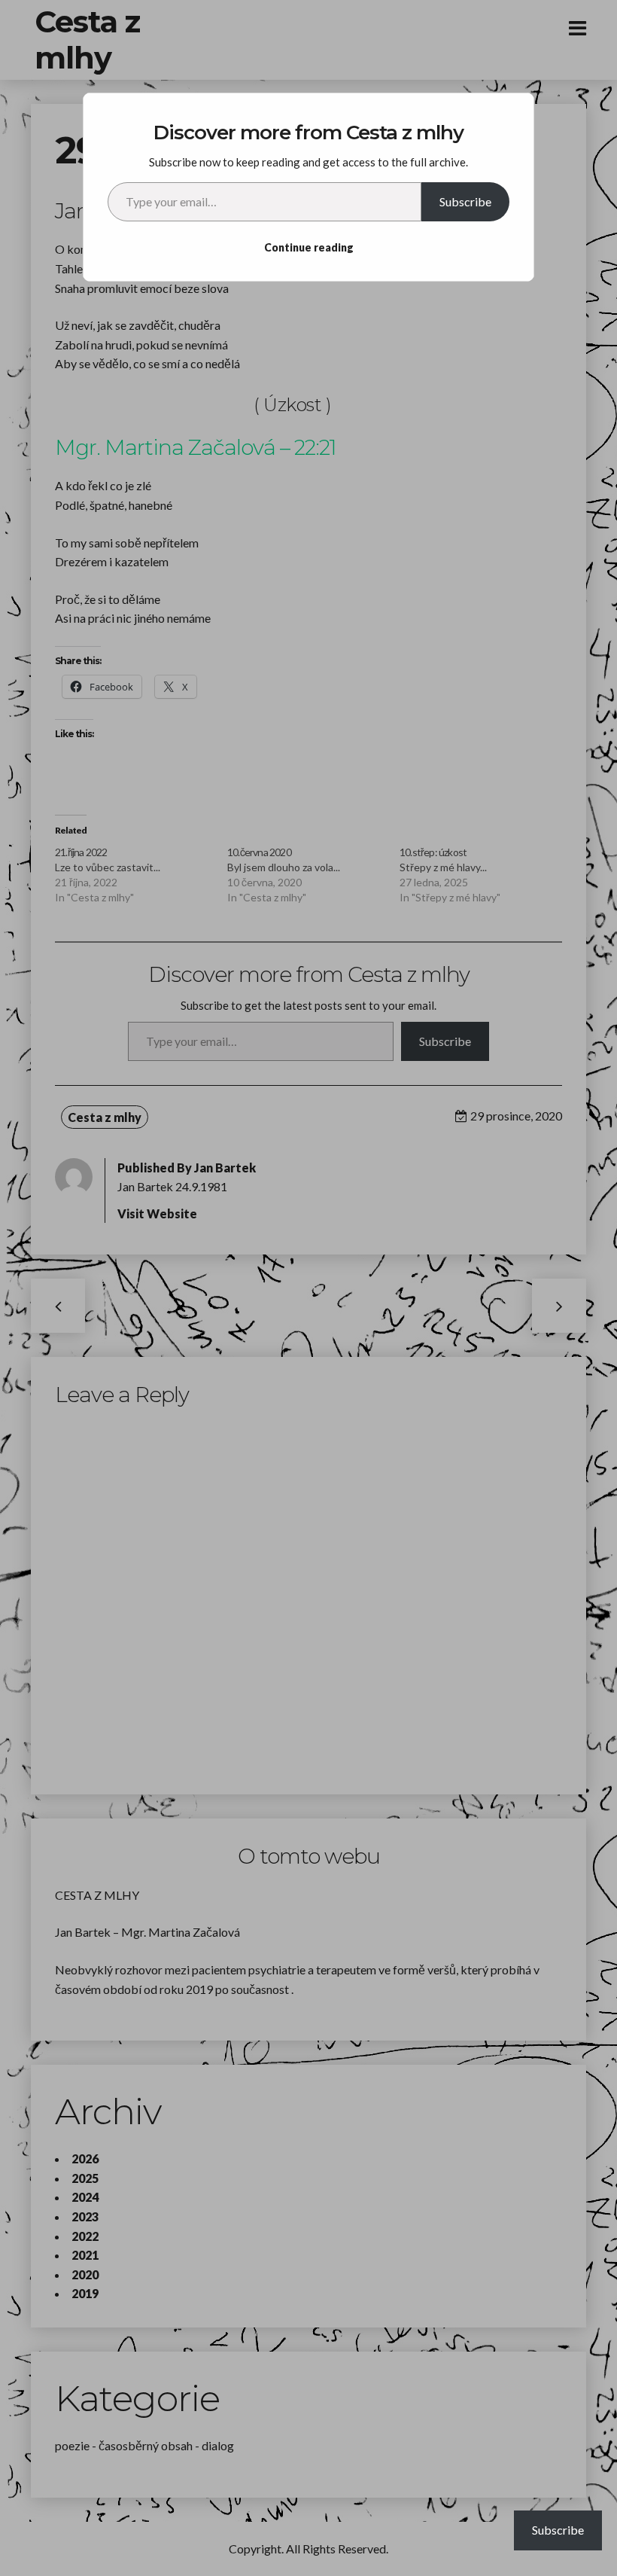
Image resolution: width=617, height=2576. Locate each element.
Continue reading (309, 247)
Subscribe (465, 201)
